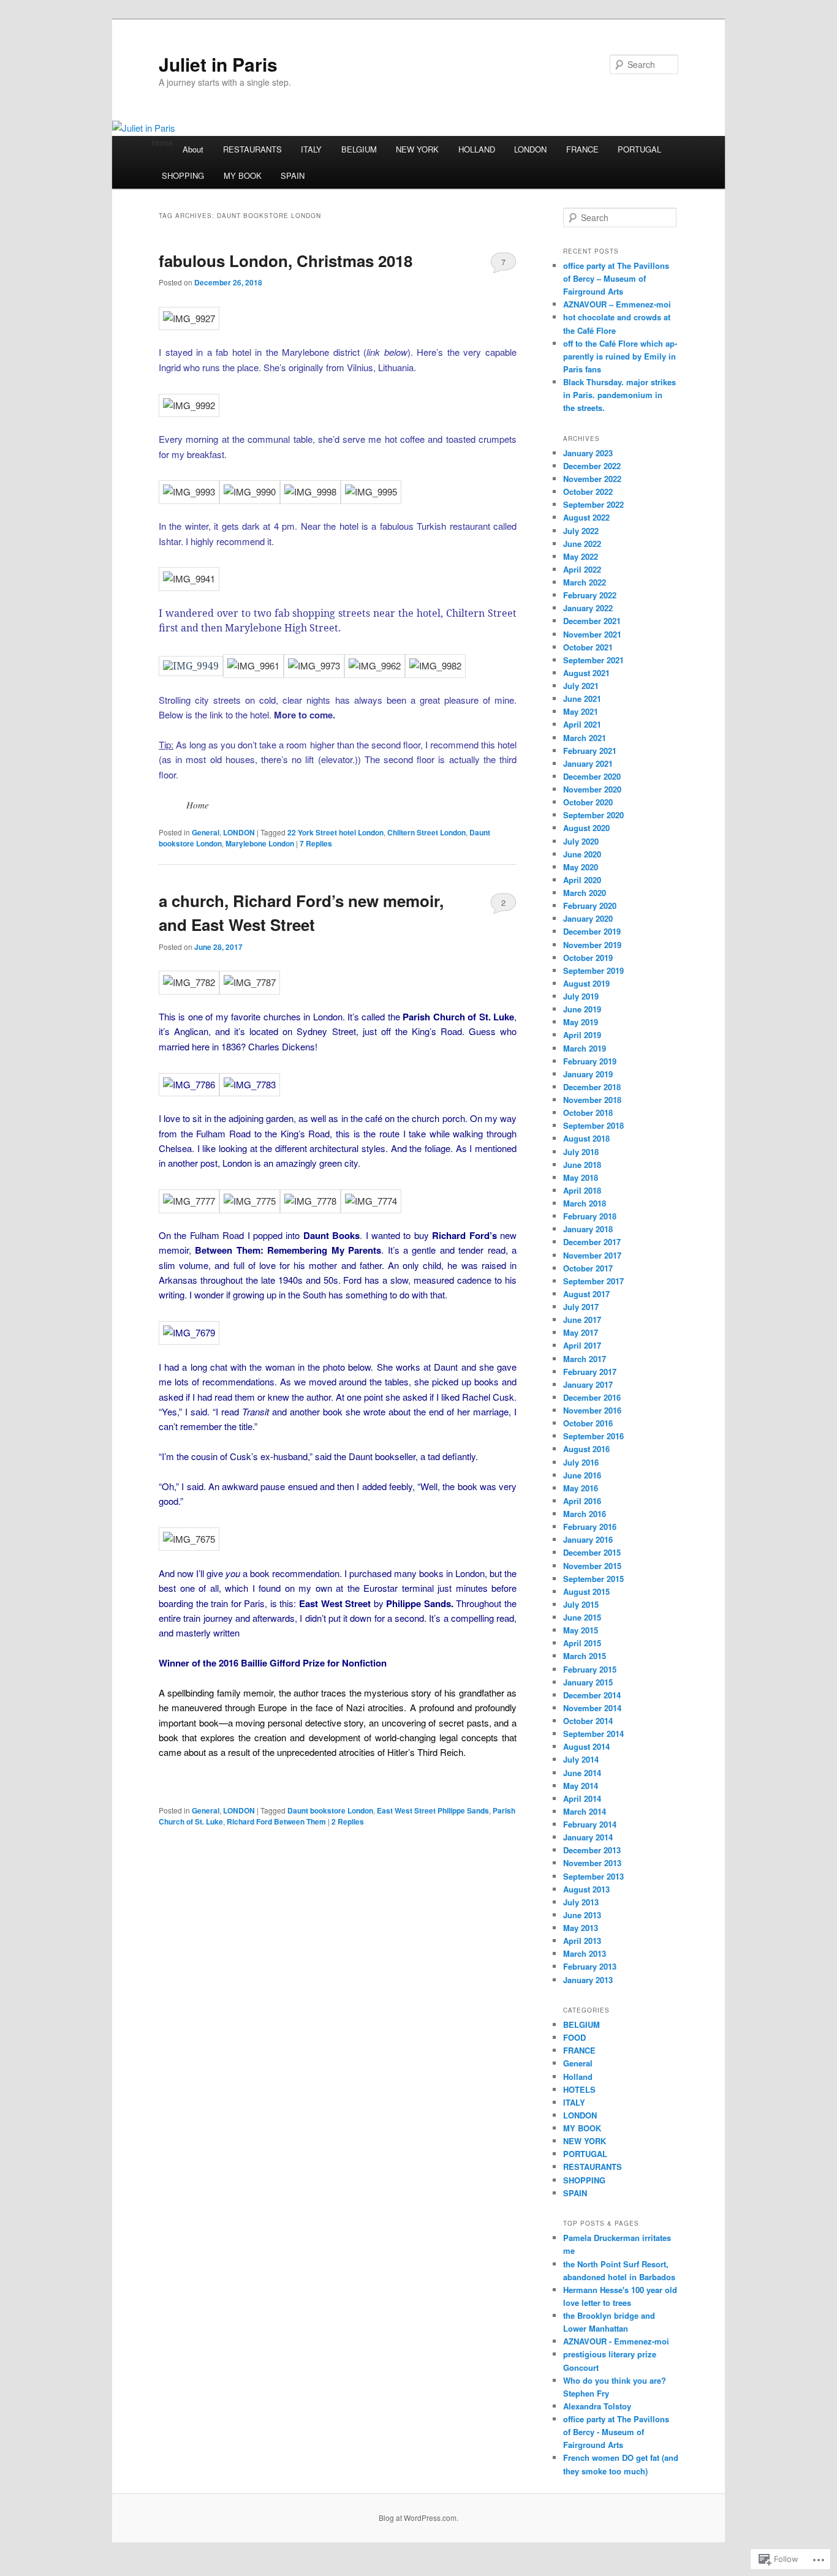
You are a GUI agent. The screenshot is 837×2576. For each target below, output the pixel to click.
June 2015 (582, 1617)
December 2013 (592, 1850)
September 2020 (593, 815)
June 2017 (582, 1320)
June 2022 (582, 544)
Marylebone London (260, 843)
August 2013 (586, 1889)
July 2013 (581, 1902)
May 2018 (581, 1177)
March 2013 (585, 1953)
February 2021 (590, 751)
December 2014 (592, 1695)
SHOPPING (183, 175)
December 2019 (592, 931)
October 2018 (588, 1113)
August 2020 (586, 828)
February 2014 (590, 1824)
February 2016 (590, 1527)
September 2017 (593, 1281)
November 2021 (592, 634)
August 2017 (586, 1294)
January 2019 (588, 1074)
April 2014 (582, 1798)
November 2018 (592, 1100)
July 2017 (581, 1307)
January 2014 (588, 1837)
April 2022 (582, 569)
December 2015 (592, 1552)
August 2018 (586, 1138)
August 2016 (586, 1449)
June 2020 (582, 854)
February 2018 (590, 1216)
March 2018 (585, 1203)
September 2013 (593, 1876)
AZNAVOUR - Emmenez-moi (616, 2341)
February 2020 (590, 906)
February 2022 (590, 595)
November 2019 (592, 945)
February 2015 (590, 1669)
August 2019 (586, 983)
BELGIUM (359, 149)
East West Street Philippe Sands (433, 1810)
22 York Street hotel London (335, 832)
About (193, 149)
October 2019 (588, 958)
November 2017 (592, 1255)
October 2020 (588, 802)
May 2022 (581, 556)
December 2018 (592, 1087)
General (206, 832)
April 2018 (582, 1190)
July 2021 (581, 686)
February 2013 (590, 1966)
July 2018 (581, 1152)
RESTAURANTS (252, 149)
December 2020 (592, 776)
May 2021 (581, 711)
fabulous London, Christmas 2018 (286, 261)
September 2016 (593, 1436)
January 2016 (588, 1539)
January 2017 (588, 1384)
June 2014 (582, 1773)
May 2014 (581, 1786)
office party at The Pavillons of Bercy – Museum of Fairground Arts (616, 278)
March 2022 (585, 582)
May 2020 (581, 867)
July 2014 (581, 1759)
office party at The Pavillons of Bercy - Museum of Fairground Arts (616, 2432)
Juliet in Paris (218, 64)
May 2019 (581, 1022)
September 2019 (593, 970)
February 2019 (590, 1061)
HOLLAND (477, 149)
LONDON (530, 149)
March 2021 (585, 738)
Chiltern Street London (426, 832)
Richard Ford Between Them (276, 1821)
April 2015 (582, 1643)
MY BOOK (243, 175)
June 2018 (582, 1165)
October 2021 (588, 647)
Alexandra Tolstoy (597, 2406)
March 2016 (585, 1514)
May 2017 (581, 1332)
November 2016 (592, 1410)
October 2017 (588, 1268)
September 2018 (593, 1125)
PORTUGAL (639, 149)
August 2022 (586, 517)
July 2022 (581, 531)
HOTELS (579, 2089)
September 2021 (593, 660)
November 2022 (592, 479)
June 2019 (582, 1009)
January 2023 (588, 453)
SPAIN (293, 175)
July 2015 (581, 1604)
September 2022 (593, 504)
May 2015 (581, 1630)
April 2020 (582, 880)
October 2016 (588, 1423)
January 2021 (588, 763)
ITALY (311, 149)
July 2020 (581, 841)
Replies (316, 843)
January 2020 (588, 918)
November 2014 (592, 1708)
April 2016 (582, 1501)
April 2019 (582, 1035)
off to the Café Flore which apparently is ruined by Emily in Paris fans (620, 356)
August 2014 (586, 1746)
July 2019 (581, 996)
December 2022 (592, 466)
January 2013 (588, 1980)
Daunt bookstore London (330, 1810)
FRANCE (582, 149)
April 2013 (582, 1941)
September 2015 (593, 1579)
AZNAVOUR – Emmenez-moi (617, 304)
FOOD (574, 2037)
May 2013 (581, 1928)
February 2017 (590, 1372)
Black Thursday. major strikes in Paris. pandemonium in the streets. (619, 395)
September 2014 (593, 1734)
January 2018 (588, 1229)
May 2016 (581, 1488)
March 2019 (585, 1048)
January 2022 (588, 608)
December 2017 (592, 1242)
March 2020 (585, 893)
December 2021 (592, 621)
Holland (578, 2077)
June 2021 (582, 699)
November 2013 (592, 1863)
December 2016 (592, 1397)
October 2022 (588, 491)
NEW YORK (417, 149)
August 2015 (586, 1591)
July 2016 (581, 1462)
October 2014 (588, 1721)
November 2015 (592, 1566)
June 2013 (582, 1915)
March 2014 (585, 1811)
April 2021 (582, 724)
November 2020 (592, 789)
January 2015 (588, 1682)
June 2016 (582, 1475)
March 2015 (585, 1656)
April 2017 (582, 1345)
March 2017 (585, 1359)
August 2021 (586, 673)
